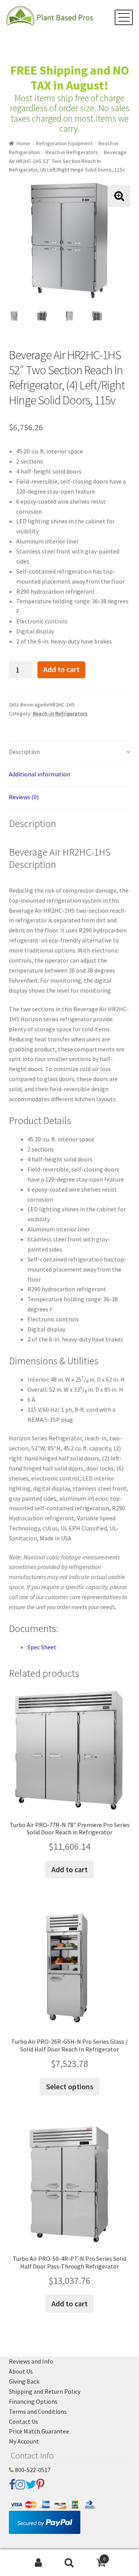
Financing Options (33, 2401)
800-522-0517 (32, 2470)
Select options (70, 2086)
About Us (21, 2371)
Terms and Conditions (38, 2411)
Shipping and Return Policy (45, 2391)
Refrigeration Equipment (64, 143)
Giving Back (24, 2381)
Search (69, 2563)
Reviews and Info (31, 2361)
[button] (119, 196)
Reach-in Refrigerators (72, 152)
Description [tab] (24, 752)
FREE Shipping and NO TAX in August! (70, 78)
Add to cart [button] (69, 1869)
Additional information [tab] (40, 774)
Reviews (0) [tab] (24, 797)
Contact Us (24, 2421)
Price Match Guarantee (39, 2431)
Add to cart (61, 669)
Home (23, 143)
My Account (24, 2441)
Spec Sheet (42, 1647)
